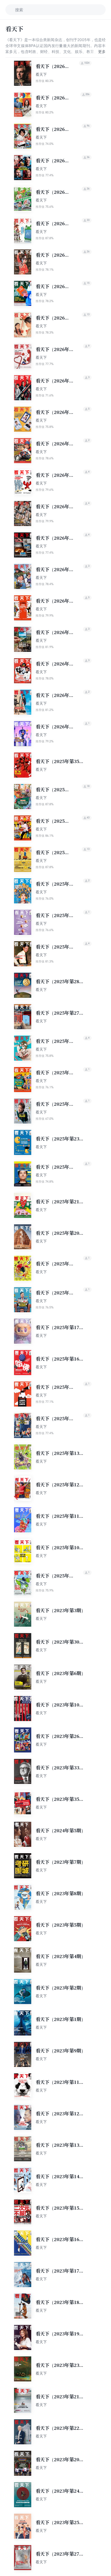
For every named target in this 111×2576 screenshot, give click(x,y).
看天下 (41, 74)
